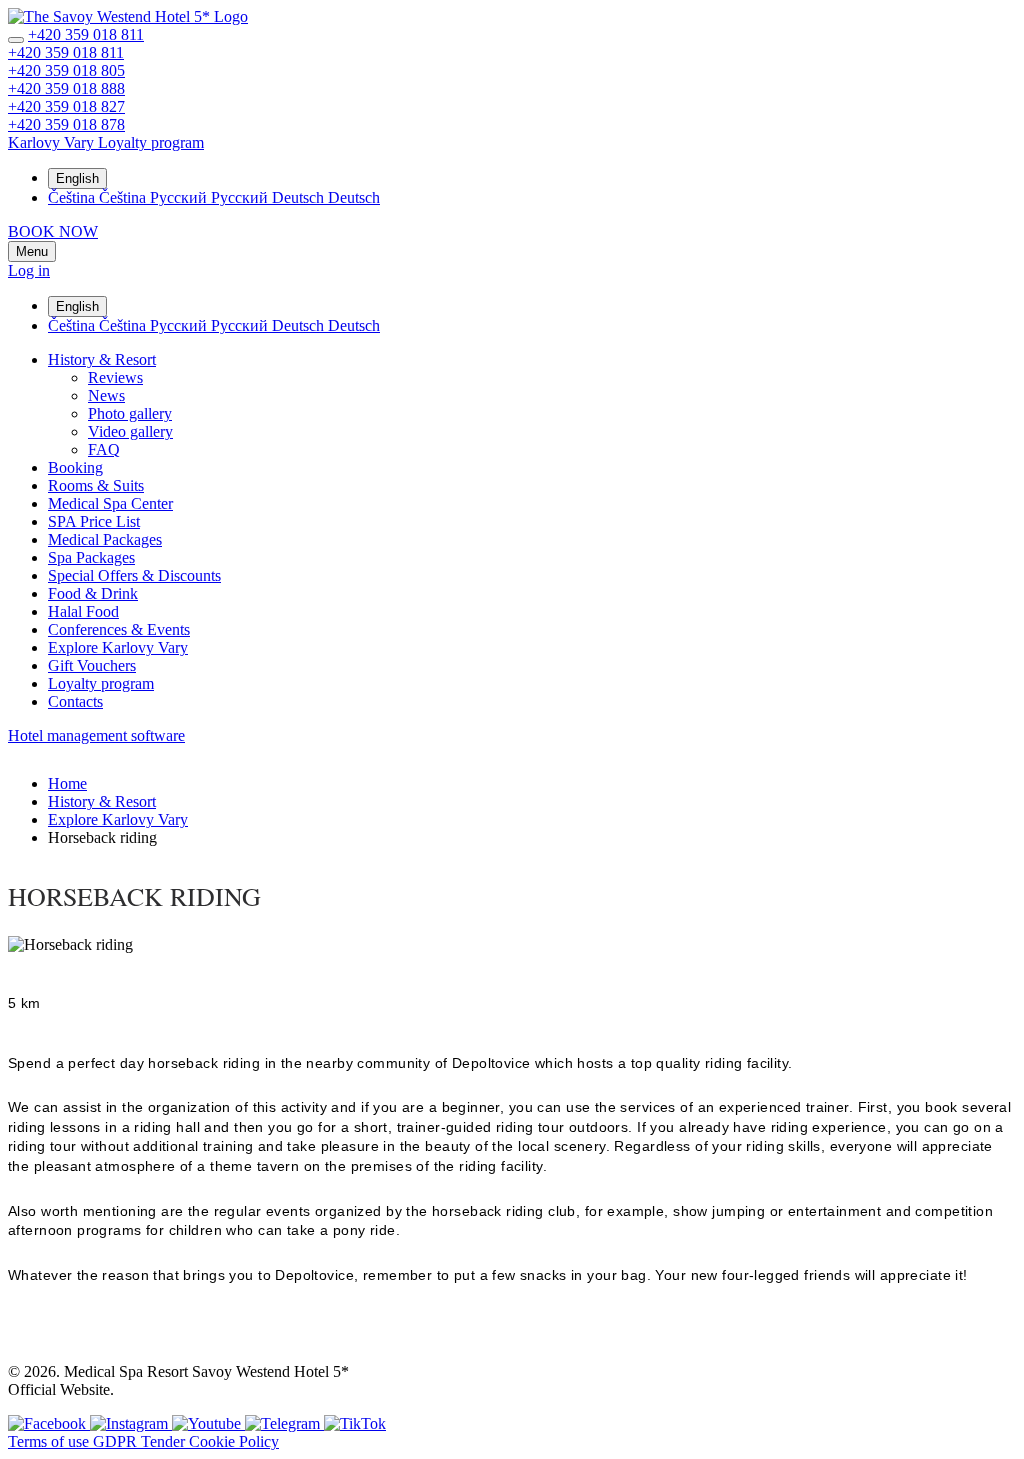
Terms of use (50, 1441)
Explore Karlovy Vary (118, 647)
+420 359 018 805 (66, 70)
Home (67, 783)
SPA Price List (94, 521)
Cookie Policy (234, 1441)
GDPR (117, 1441)
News (106, 395)
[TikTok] (355, 1423)
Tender (165, 1441)
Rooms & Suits (96, 485)
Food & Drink (93, 593)
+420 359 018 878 (66, 124)
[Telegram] (284, 1423)
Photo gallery (130, 413)
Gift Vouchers (92, 665)
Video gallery (130, 431)
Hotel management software (96, 735)
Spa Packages (91, 557)
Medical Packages (105, 539)
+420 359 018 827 (66, 106)
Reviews (115, 377)
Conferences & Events (119, 629)
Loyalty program (101, 683)
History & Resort (102, 359)
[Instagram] (131, 1423)
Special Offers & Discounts (134, 575)
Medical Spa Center (110, 503)
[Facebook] (49, 1423)
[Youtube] (208, 1423)
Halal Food (83, 611)
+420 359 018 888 (66, 88)
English (77, 178)
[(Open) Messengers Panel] (16, 40)
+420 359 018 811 (86, 34)
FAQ (104, 449)
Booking (75, 467)
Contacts (75, 701)
